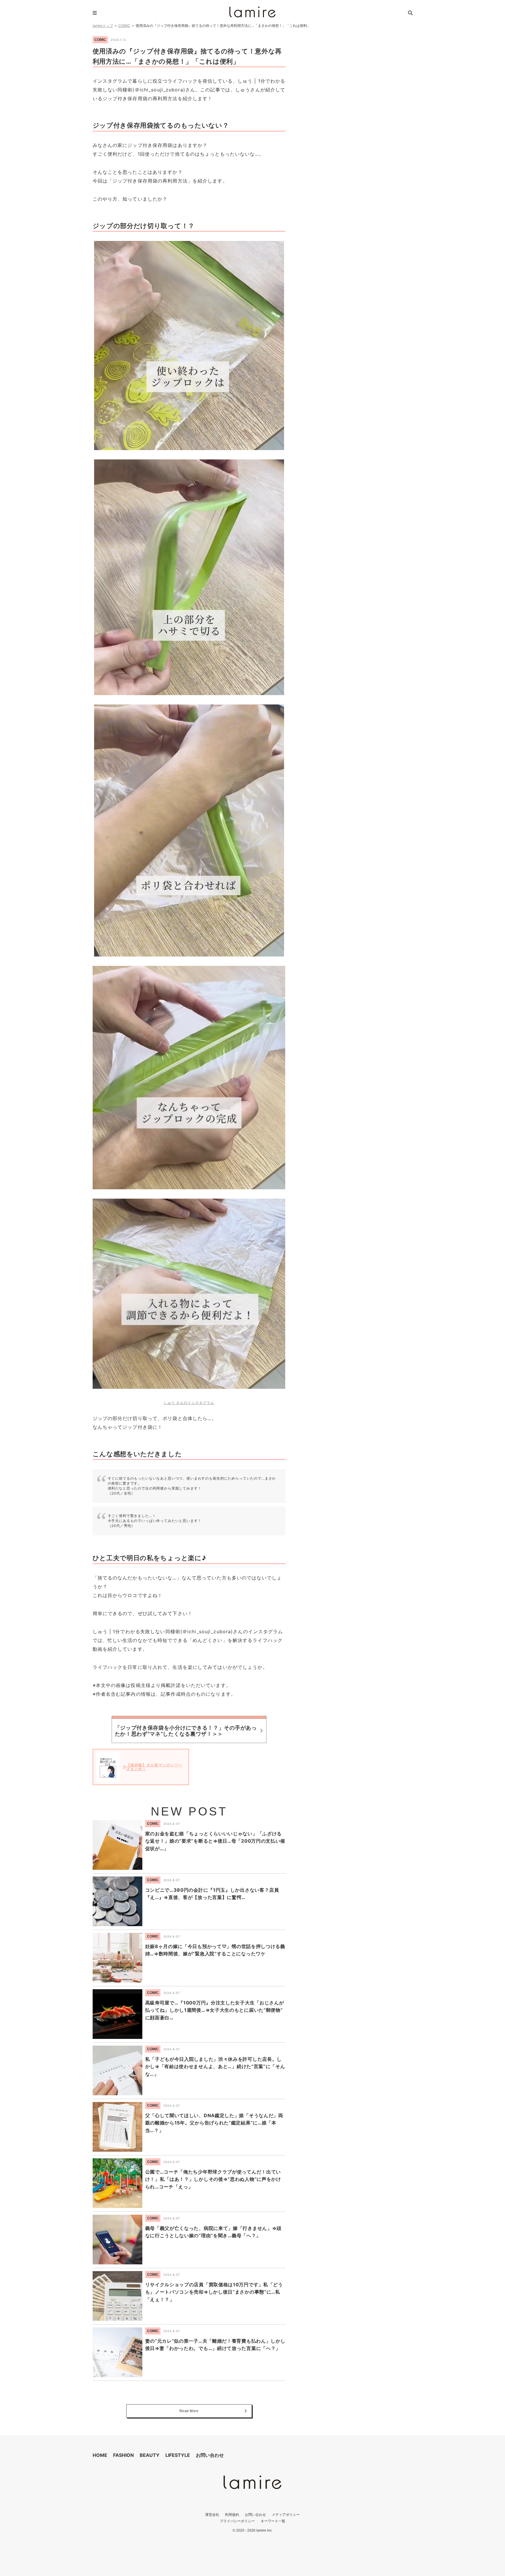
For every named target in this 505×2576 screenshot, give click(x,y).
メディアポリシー (286, 2515)
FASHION (123, 2455)
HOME (100, 2455)
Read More (189, 2411)
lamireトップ (103, 26)
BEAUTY (150, 2455)
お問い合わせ (210, 2455)
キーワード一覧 (273, 2521)
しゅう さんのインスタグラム (189, 1403)
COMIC (124, 26)
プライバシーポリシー (237, 2521)
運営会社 (212, 2515)
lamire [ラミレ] (252, 12)
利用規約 (232, 2515)
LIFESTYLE (178, 2455)
